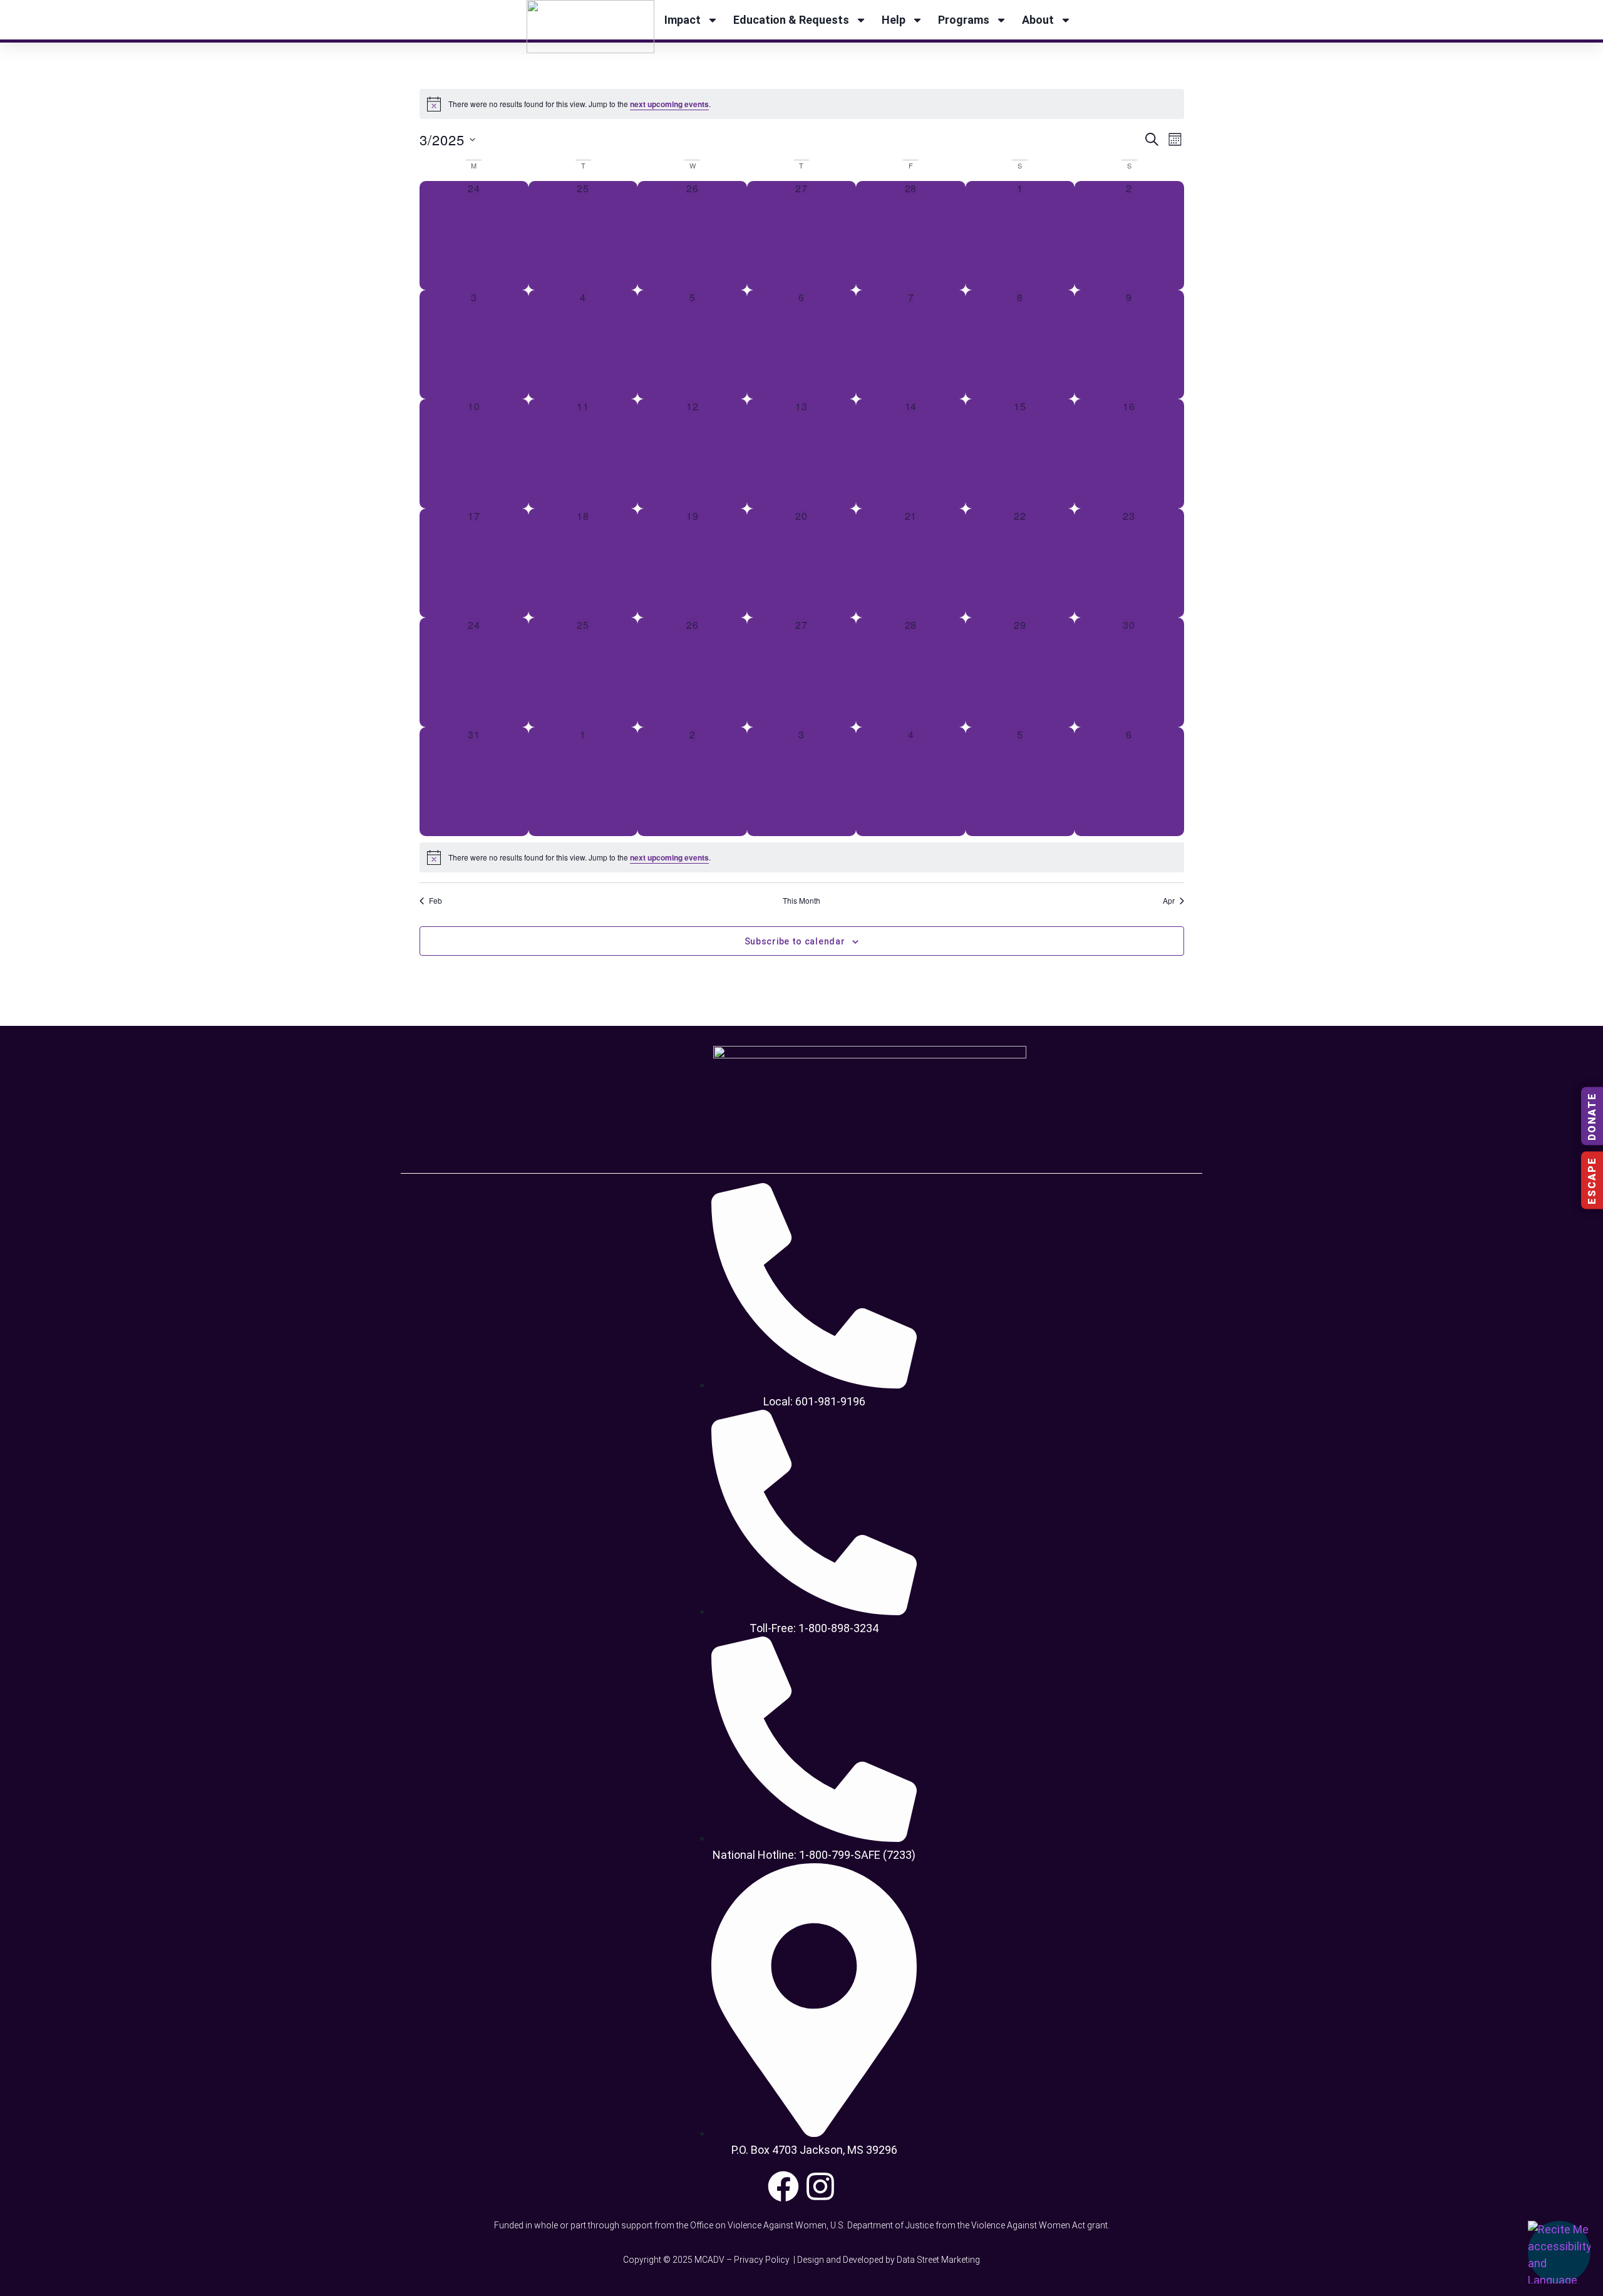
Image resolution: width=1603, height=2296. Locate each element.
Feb (436, 901)
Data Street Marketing (938, 2260)
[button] (1559, 2252)
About (1038, 20)
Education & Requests (791, 20)
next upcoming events (669, 104)
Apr (1169, 901)
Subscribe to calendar (795, 941)
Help (894, 20)
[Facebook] (783, 2186)
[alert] (802, 104)
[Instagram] (820, 2186)
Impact (683, 20)
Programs (964, 20)
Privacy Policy (763, 2260)
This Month (801, 901)
